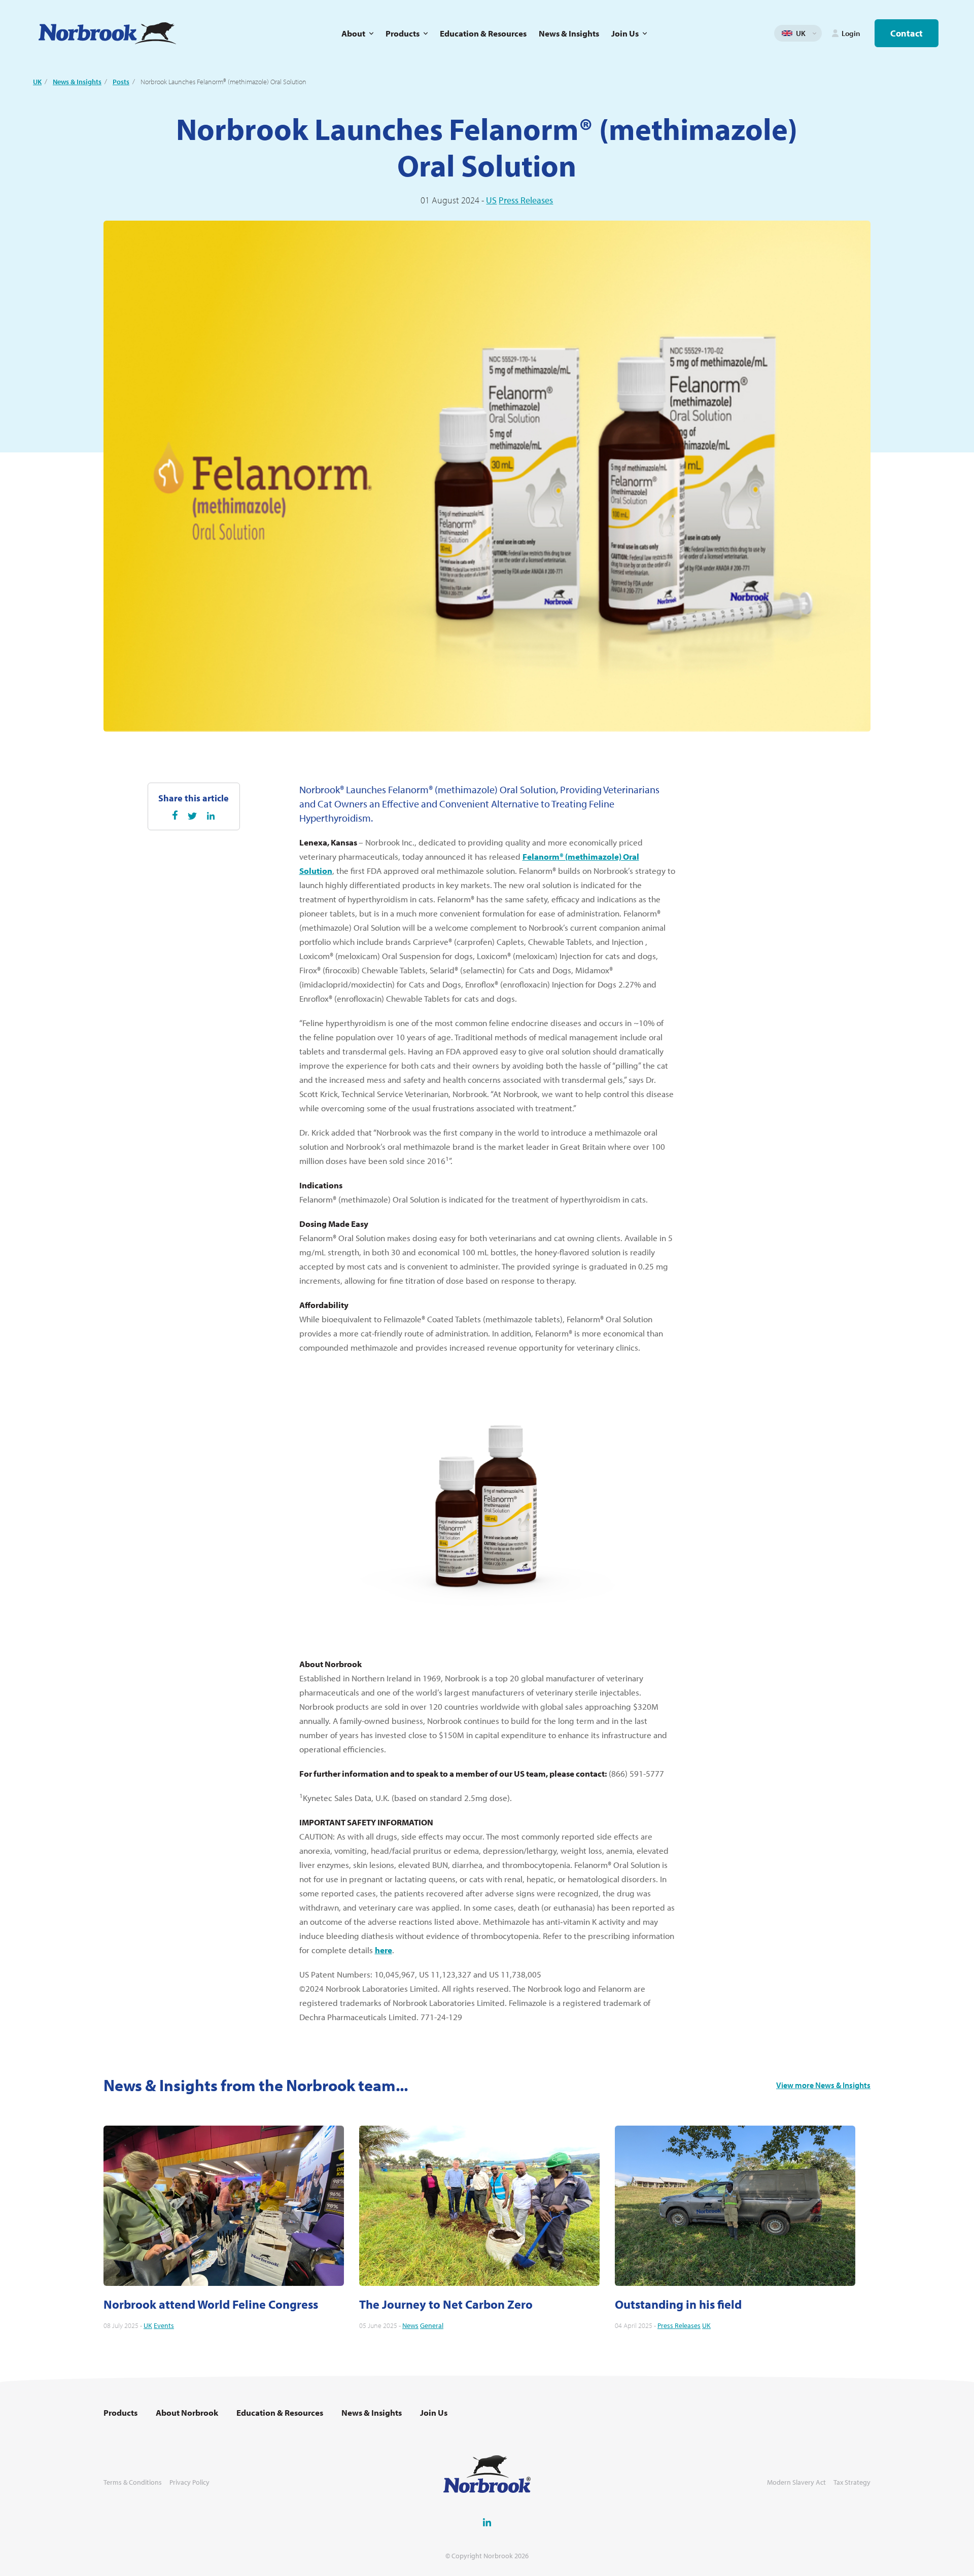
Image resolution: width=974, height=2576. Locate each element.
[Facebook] (175, 815)
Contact (907, 33)
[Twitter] (192, 816)
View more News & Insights (823, 2085)
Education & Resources (483, 33)
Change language (814, 33)
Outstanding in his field (678, 2304)
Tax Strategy (852, 2482)
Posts (121, 82)
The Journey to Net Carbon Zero (446, 2304)
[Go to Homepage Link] (107, 33)
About (353, 33)
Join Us (625, 33)
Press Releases (526, 200)
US (491, 200)
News (410, 2325)
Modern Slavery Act (796, 2482)
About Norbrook (187, 2413)
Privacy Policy (189, 2482)
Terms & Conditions (133, 2482)
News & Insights (569, 33)
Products (403, 33)
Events (164, 2325)
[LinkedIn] (211, 816)
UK (37, 82)
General (432, 2325)
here (384, 1950)
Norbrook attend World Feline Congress (211, 2304)
